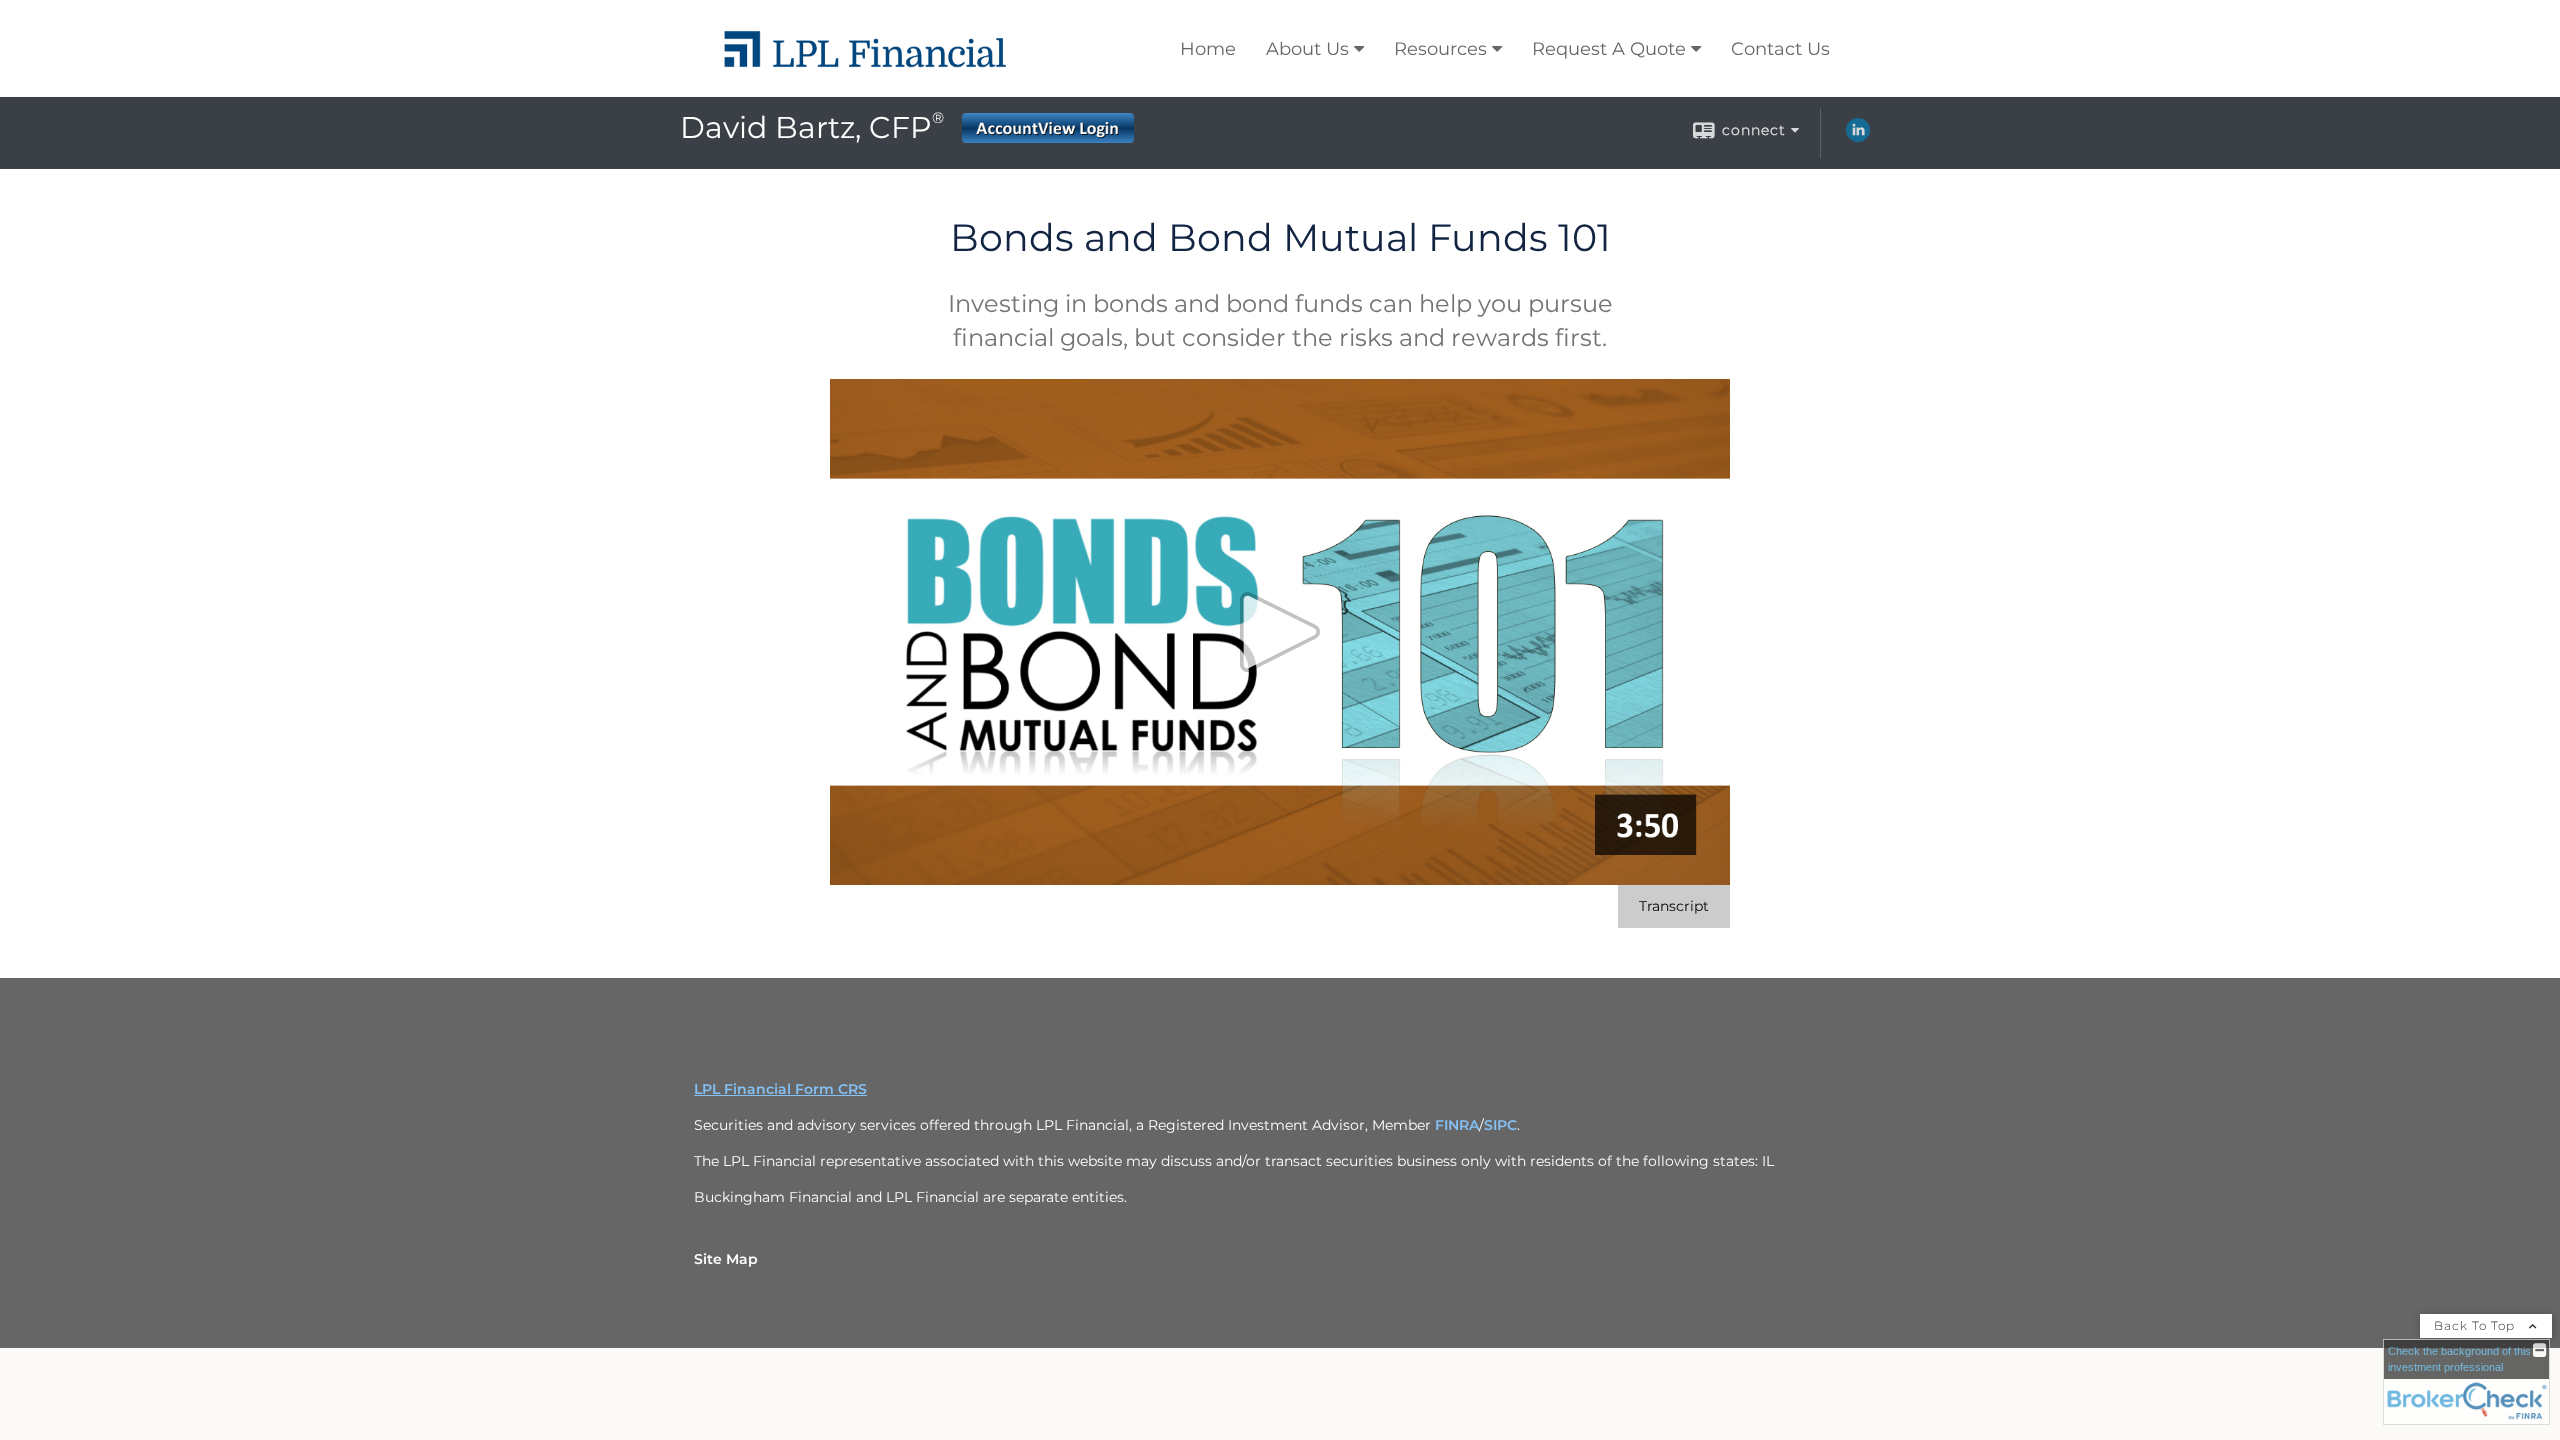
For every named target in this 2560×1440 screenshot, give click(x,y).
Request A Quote (1609, 49)
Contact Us (1780, 49)
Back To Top (2476, 1325)
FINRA (1457, 1125)
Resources (1440, 49)
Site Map (726, 1259)
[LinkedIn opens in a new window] (1858, 137)
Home (1208, 49)
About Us (1307, 49)
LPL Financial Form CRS (780, 1089)
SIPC (1500, 1125)
